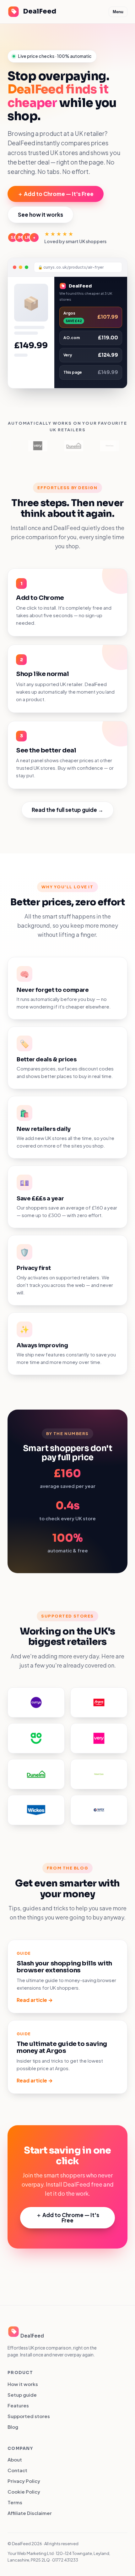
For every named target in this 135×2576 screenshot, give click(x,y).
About (15, 2459)
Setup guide (22, 2395)
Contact (17, 2470)
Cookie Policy (24, 2492)
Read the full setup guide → (67, 810)
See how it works (40, 215)
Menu (118, 12)
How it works (23, 2384)
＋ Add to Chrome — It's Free (56, 194)
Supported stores (29, 2416)
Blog (13, 2427)
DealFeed (40, 11)
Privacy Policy (24, 2481)
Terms (15, 2502)
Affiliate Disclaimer (30, 2513)
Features (18, 2405)
